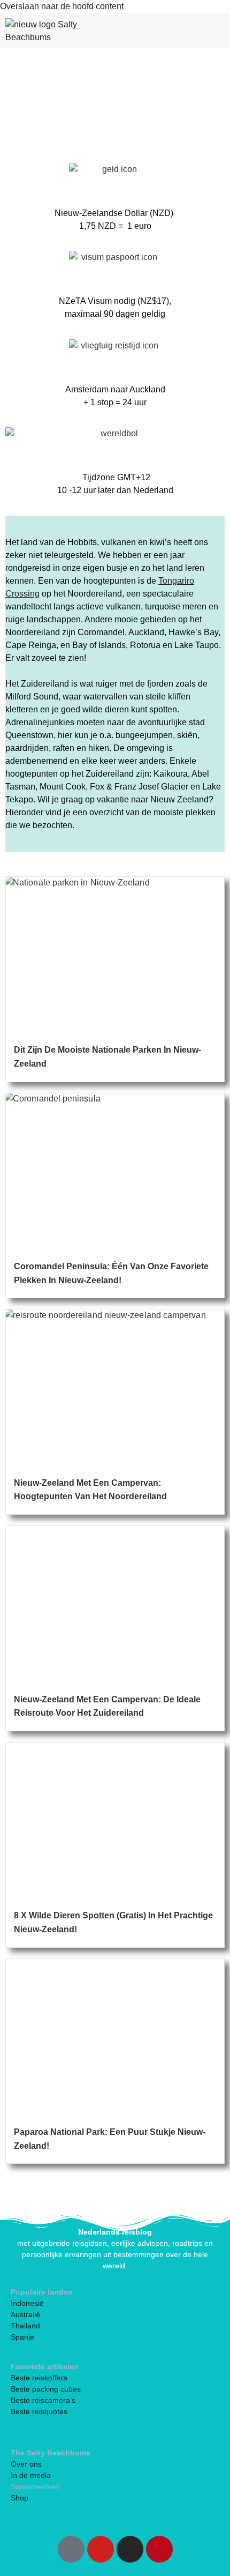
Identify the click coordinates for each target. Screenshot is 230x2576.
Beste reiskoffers (39, 2378)
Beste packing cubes (46, 2389)
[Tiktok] (71, 2549)
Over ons (26, 2464)
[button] (149, 30)
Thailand (25, 2326)
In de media (31, 2475)
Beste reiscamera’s (43, 2400)
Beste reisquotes (39, 2411)
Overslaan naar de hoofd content (62, 6)
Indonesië (27, 2303)
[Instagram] (130, 2549)
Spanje (22, 2337)
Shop (20, 2498)
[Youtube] (101, 2549)
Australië (25, 2314)
